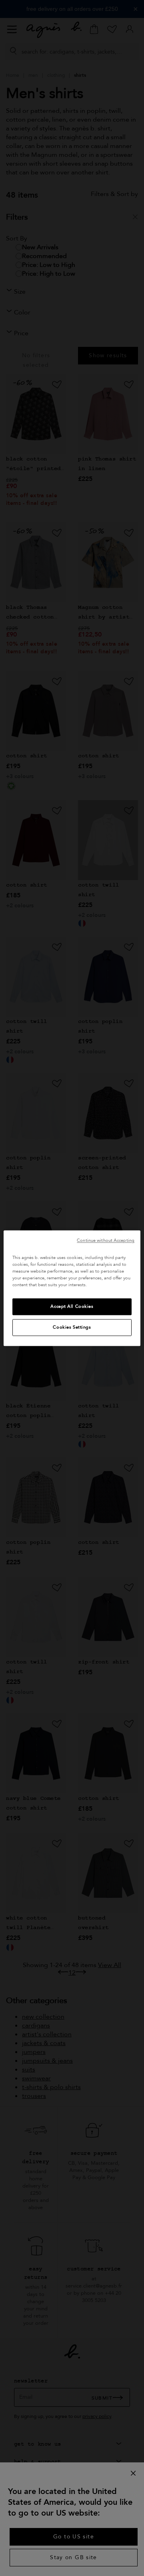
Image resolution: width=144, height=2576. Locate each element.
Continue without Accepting (106, 1240)
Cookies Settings (72, 1327)
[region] (72, 1288)
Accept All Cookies (72, 1306)
